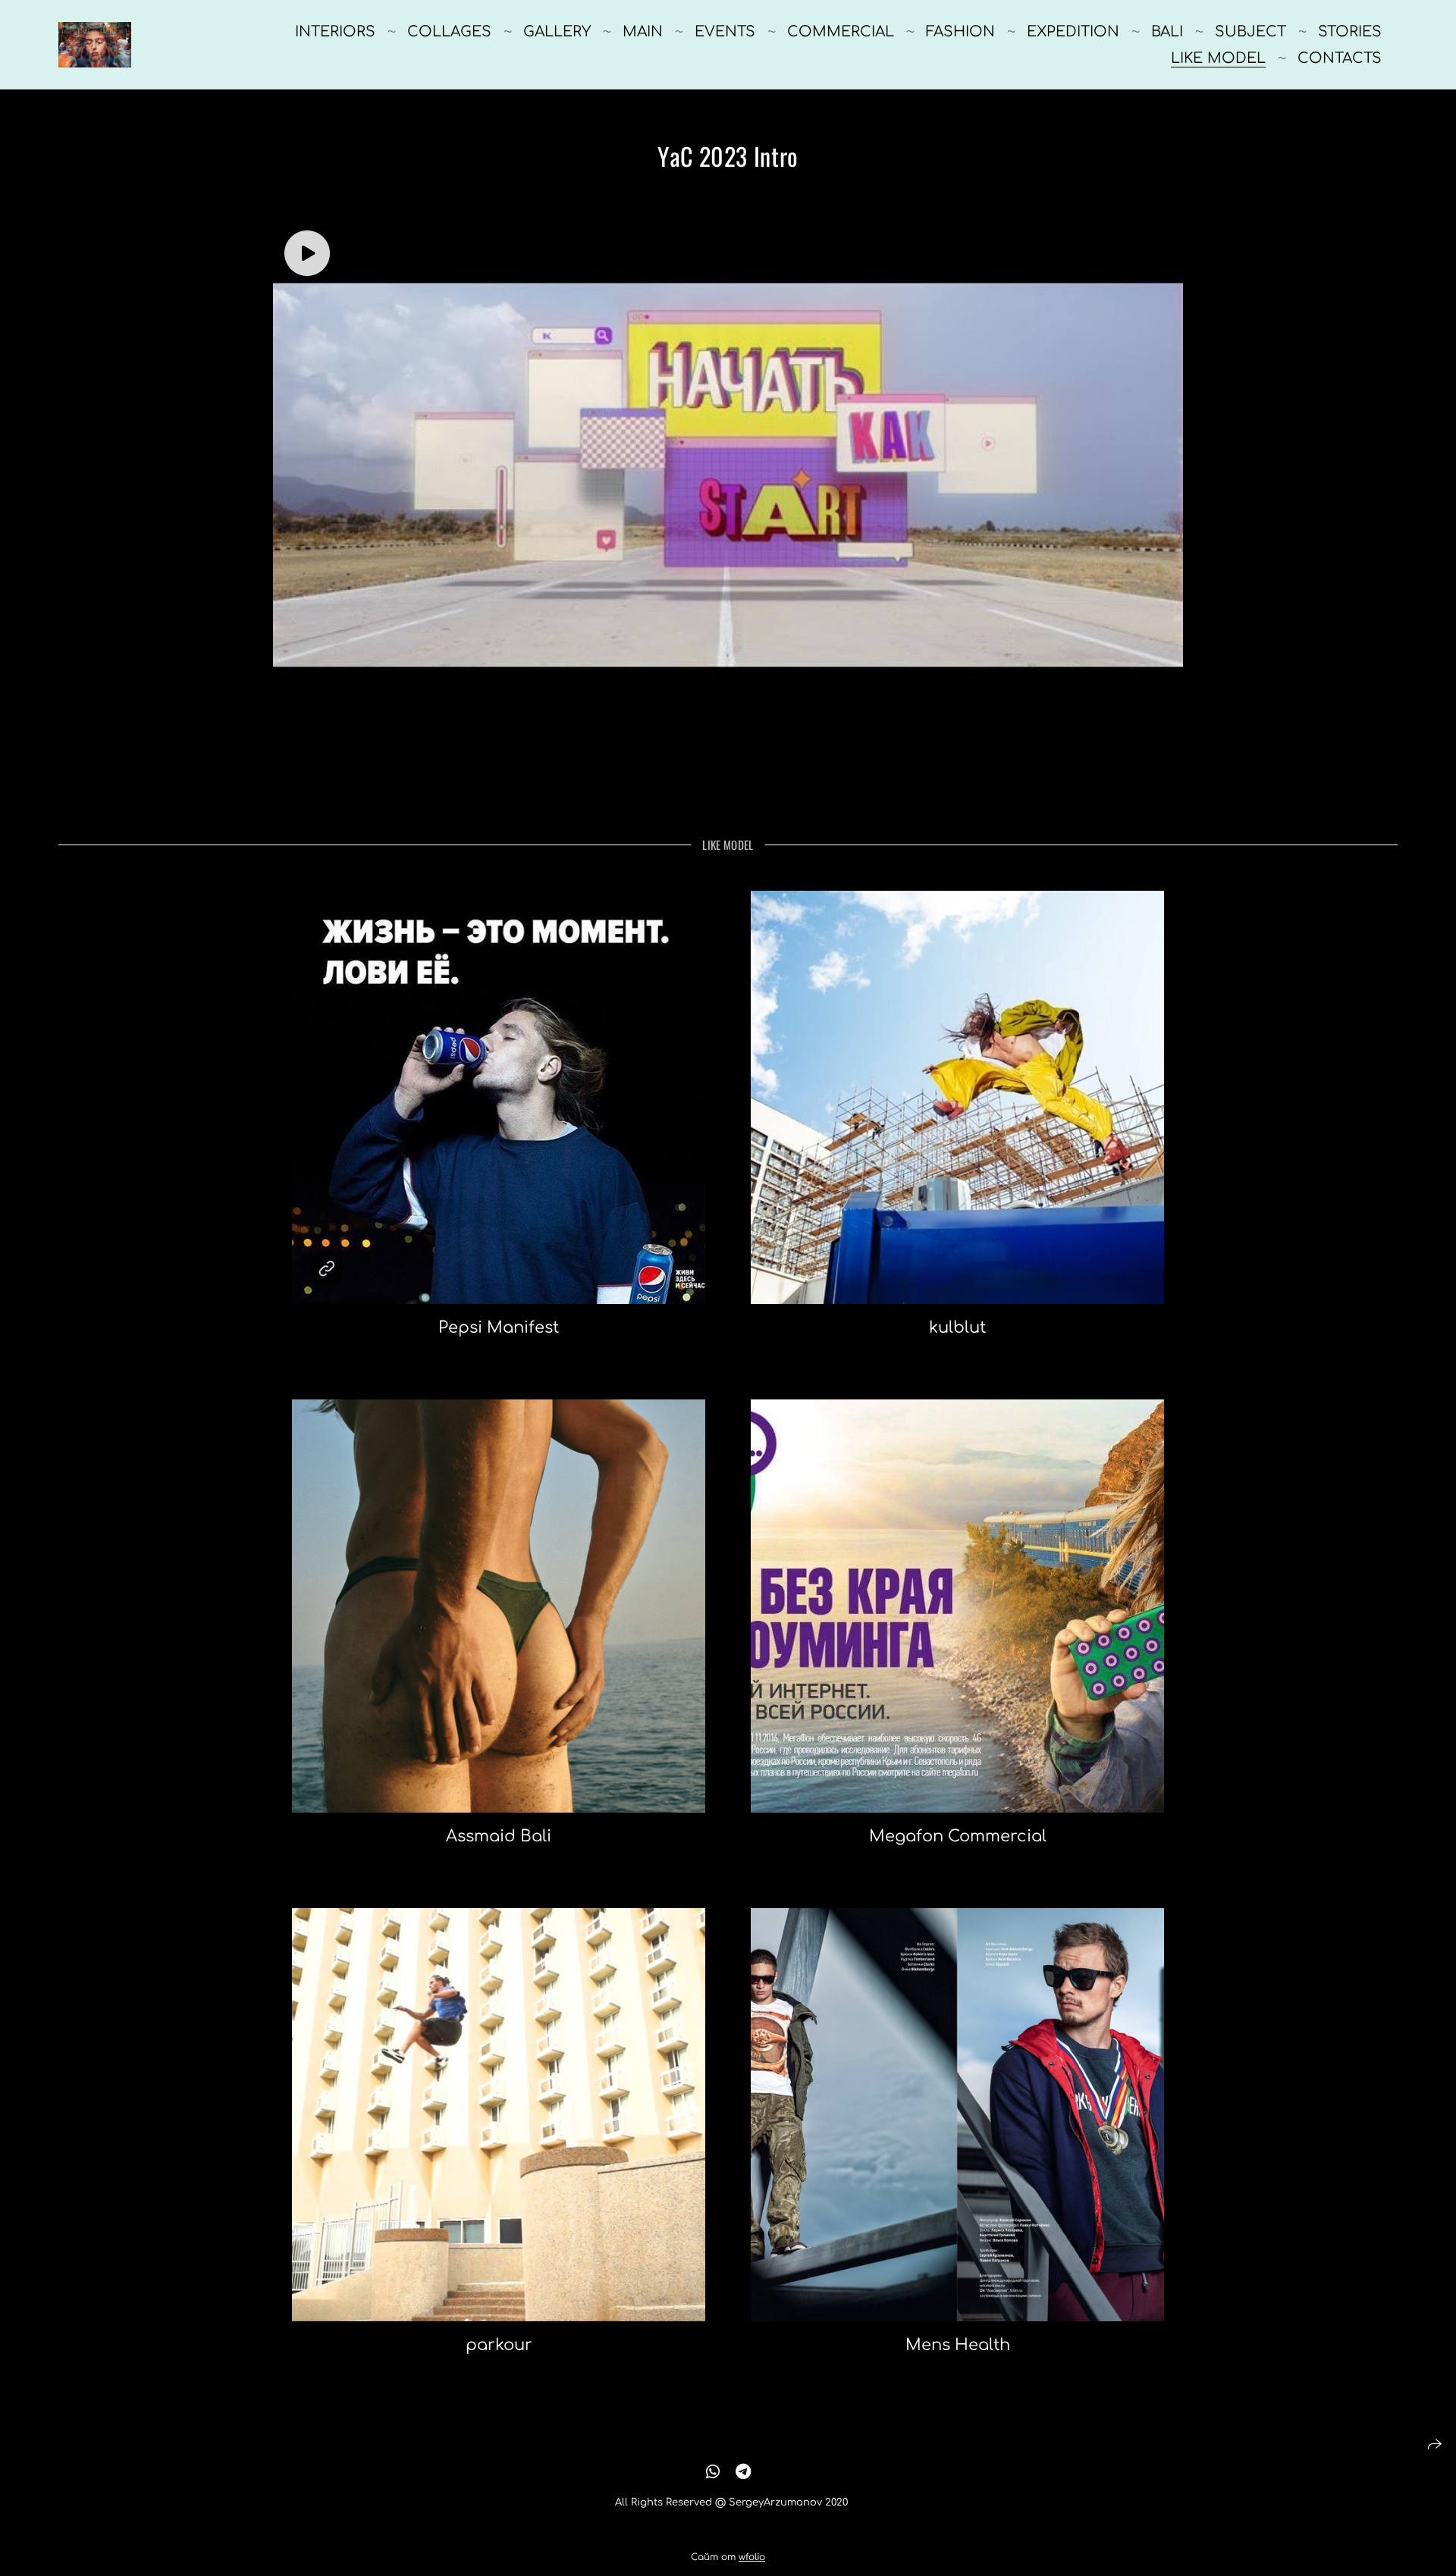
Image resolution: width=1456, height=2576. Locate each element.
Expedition (1073, 31)
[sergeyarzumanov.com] (95, 45)
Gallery (557, 31)
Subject (1250, 31)
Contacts (1340, 58)
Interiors (335, 31)
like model (1218, 58)
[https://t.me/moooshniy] (743, 2472)
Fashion (960, 31)
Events (725, 31)
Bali (1167, 31)
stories (1350, 31)
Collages (449, 31)
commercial (841, 31)
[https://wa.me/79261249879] (713, 2472)
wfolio (752, 2557)
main (643, 31)
